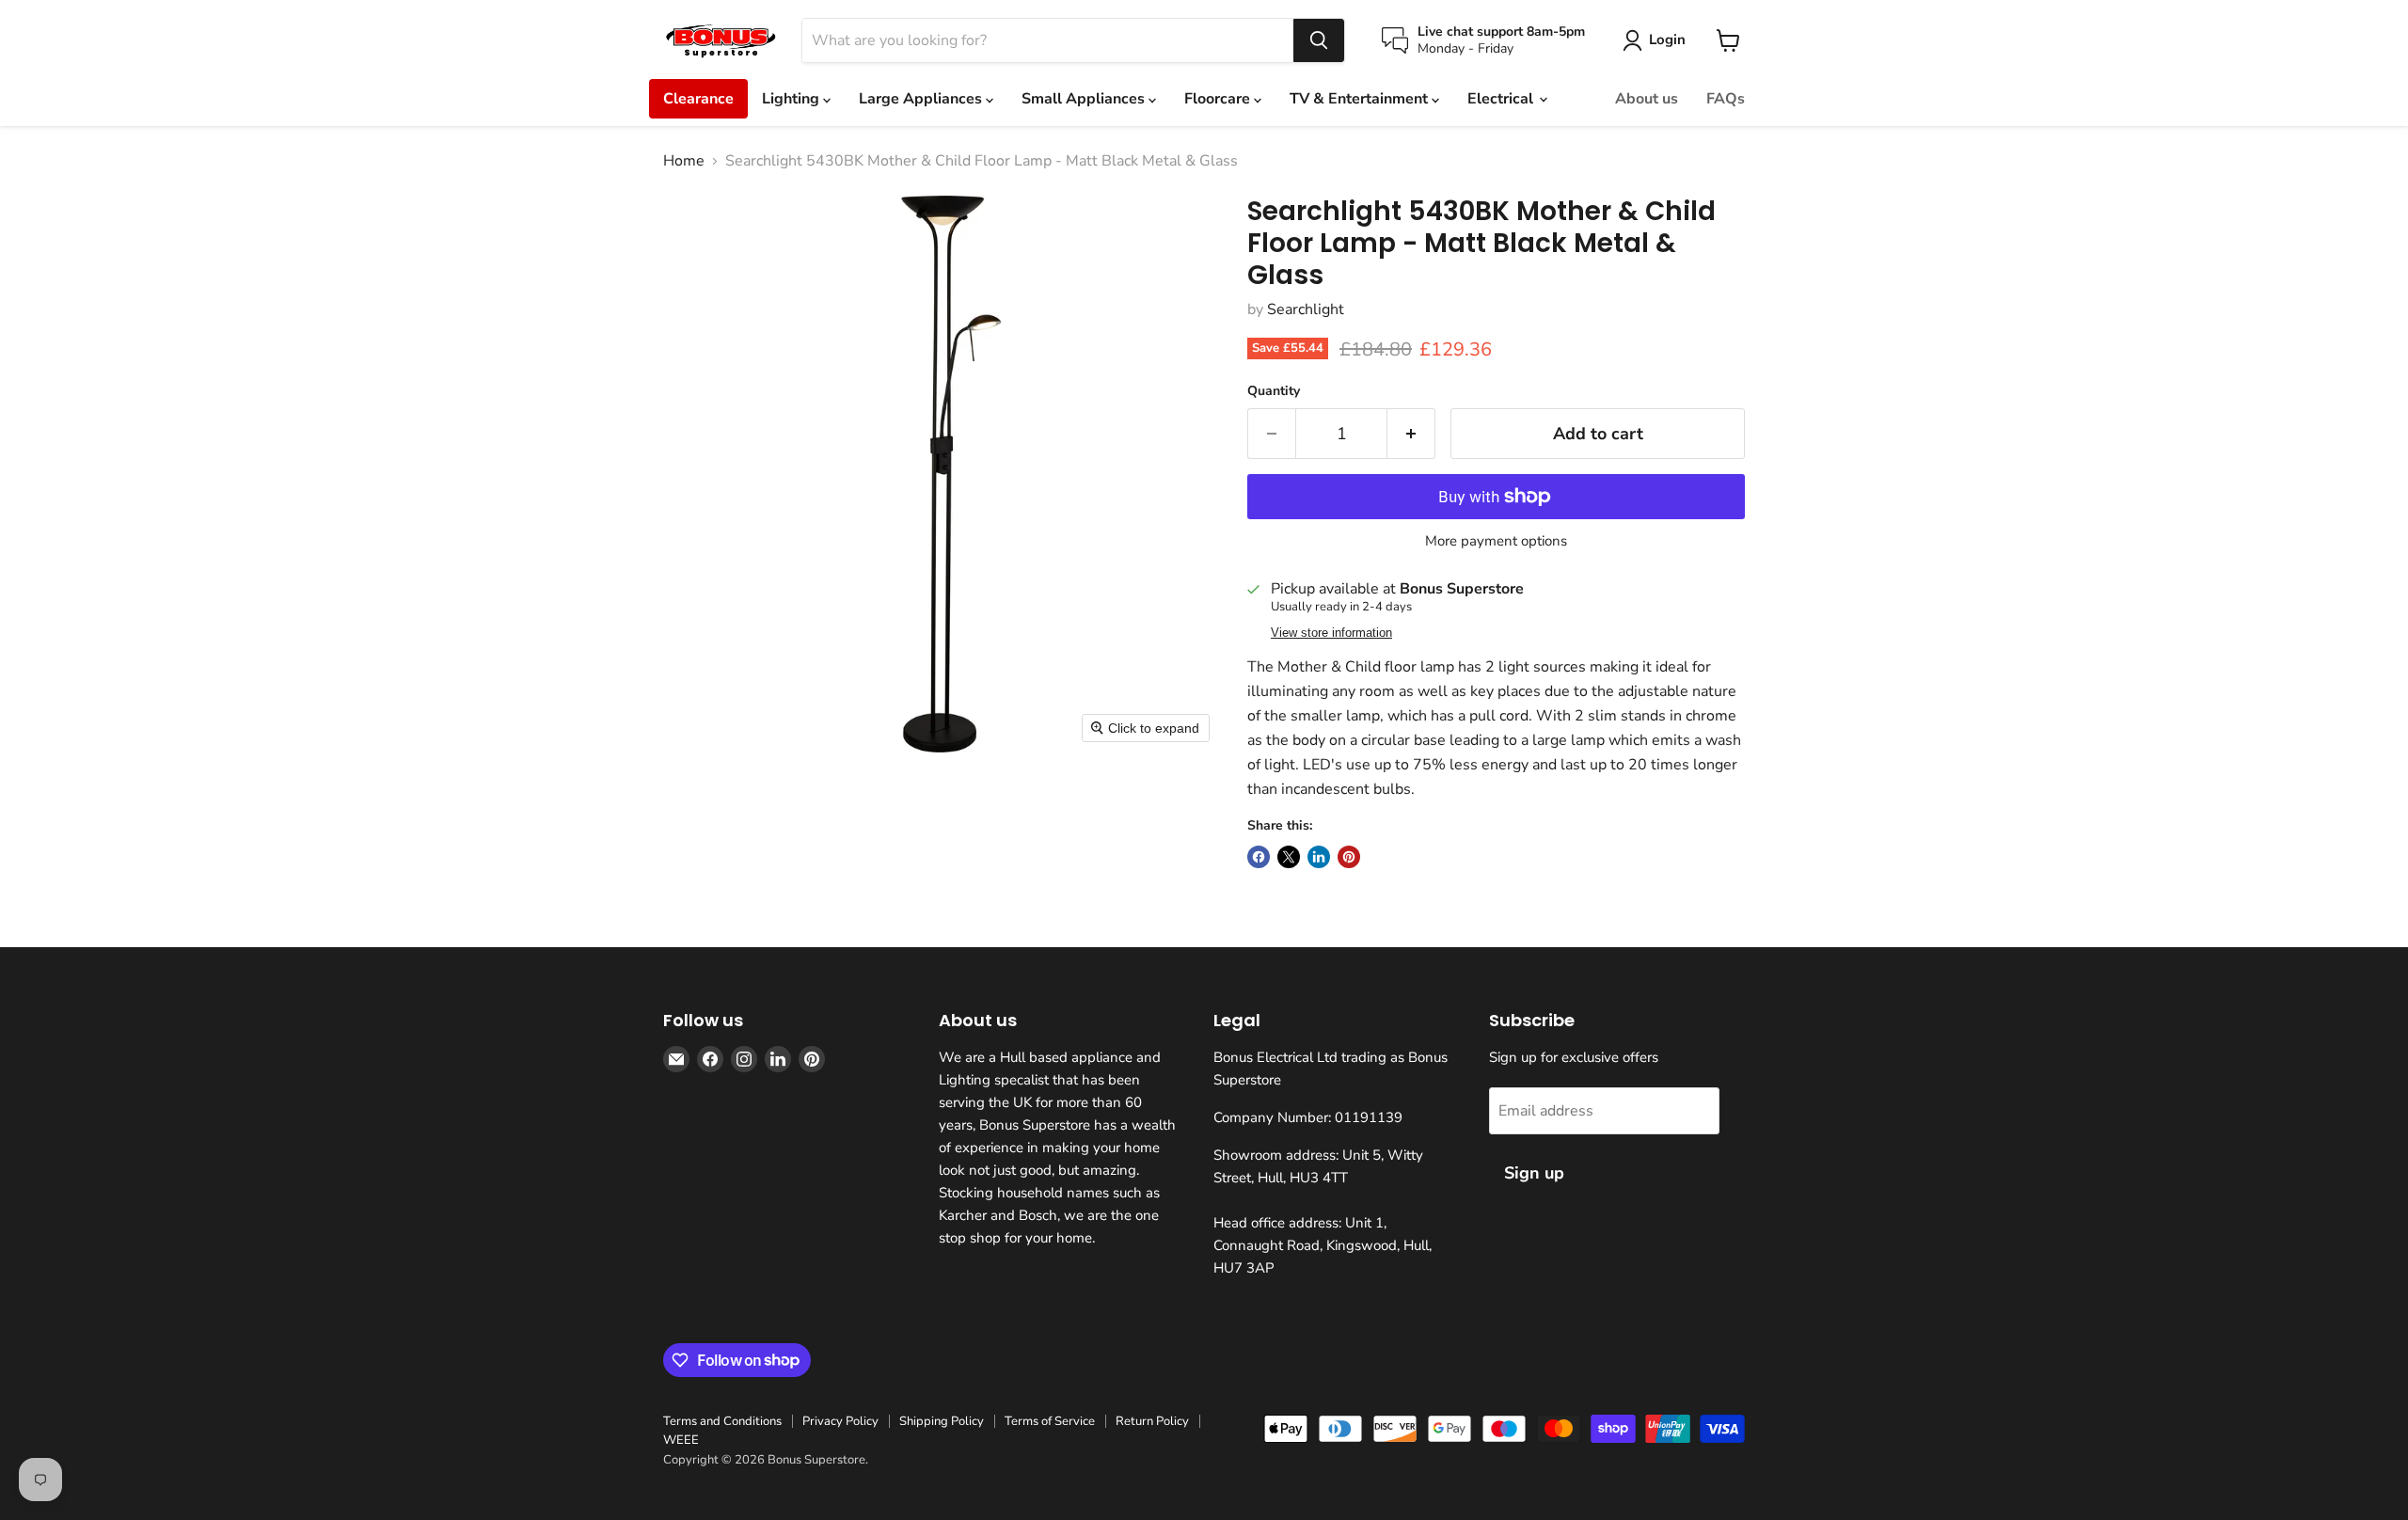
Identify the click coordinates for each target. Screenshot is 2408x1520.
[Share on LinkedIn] (1319, 857)
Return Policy (1152, 1421)
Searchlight (1306, 309)
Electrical (1502, 99)
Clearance (698, 99)
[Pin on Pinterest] (1349, 857)
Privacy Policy (840, 1421)
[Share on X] (1289, 857)
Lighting (792, 99)
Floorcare (1219, 99)
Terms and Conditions (722, 1421)
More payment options (1496, 541)
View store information (1331, 633)
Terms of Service (1050, 1421)
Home (684, 161)
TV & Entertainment (1361, 99)
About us (1647, 99)
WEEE (681, 1440)
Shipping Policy (942, 1421)
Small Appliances (1085, 99)
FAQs (1726, 99)
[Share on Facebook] (1259, 857)
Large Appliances (922, 99)
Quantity (1274, 391)
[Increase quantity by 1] (1411, 434)
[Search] (1319, 40)
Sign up (1534, 1173)
